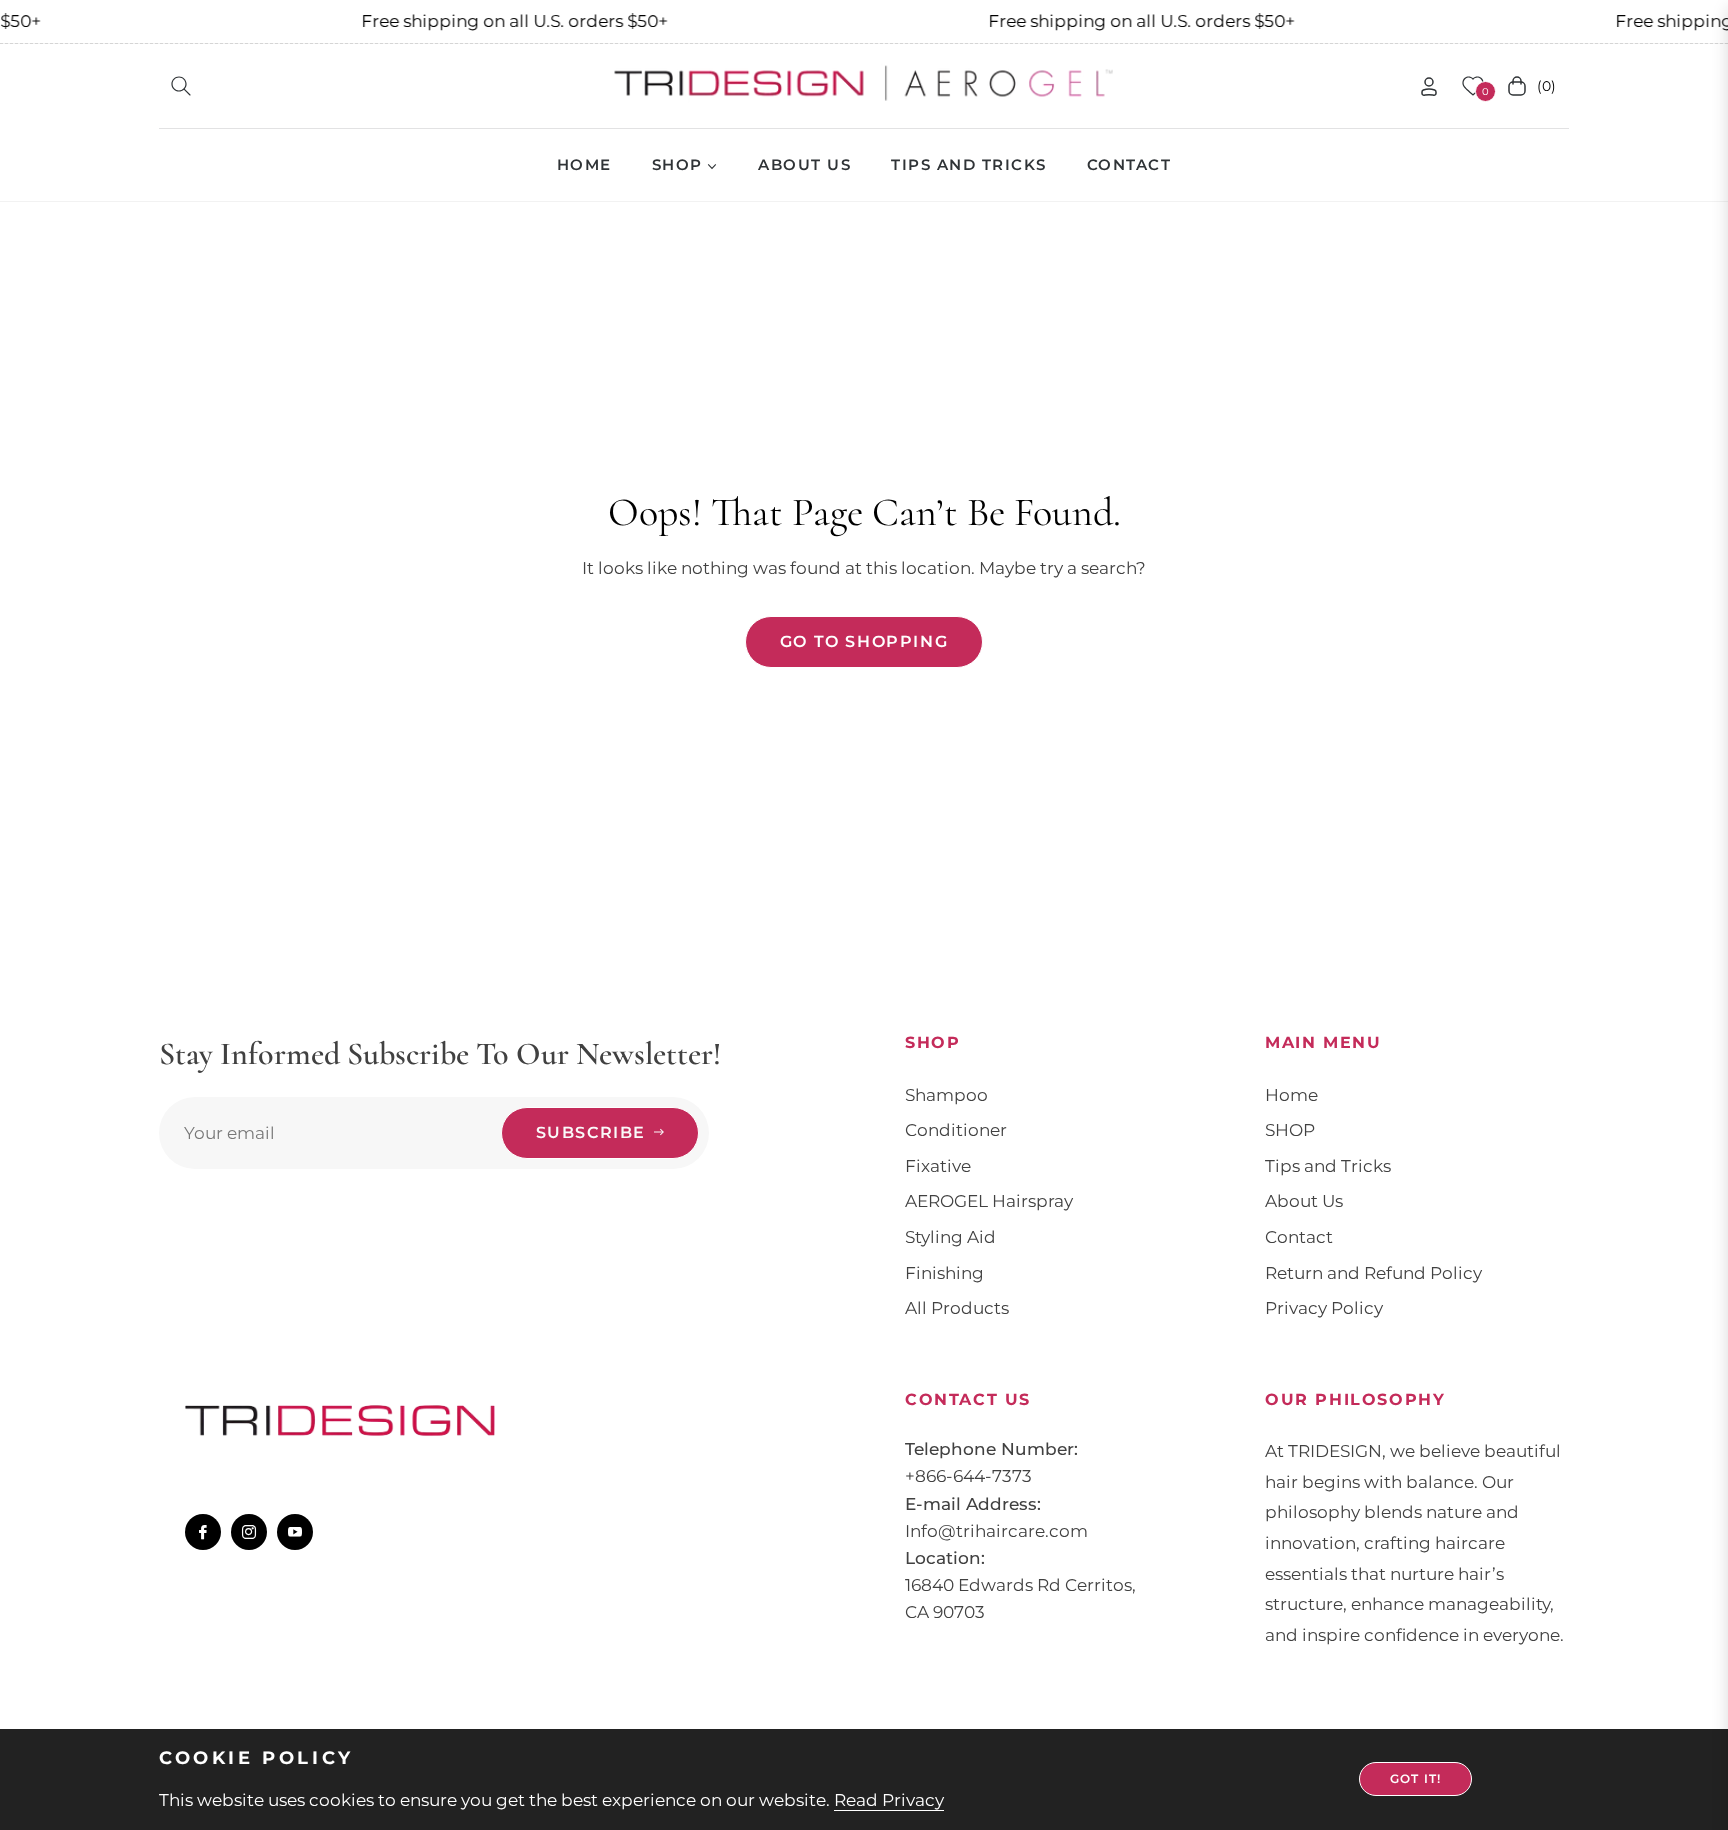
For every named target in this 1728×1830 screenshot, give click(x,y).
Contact (1299, 1237)
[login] (1429, 86)
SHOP (1290, 1130)
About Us (1304, 1201)
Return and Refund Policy (1373, 1273)
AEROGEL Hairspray (989, 1201)
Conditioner (956, 1130)
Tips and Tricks (1328, 1166)
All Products (957, 1308)
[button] (181, 86)
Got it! (1415, 1778)
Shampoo (946, 1095)
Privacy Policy (1324, 1308)
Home (1291, 1095)
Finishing (944, 1273)
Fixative (938, 1166)
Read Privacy (889, 1800)
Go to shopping (864, 641)
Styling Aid (950, 1237)
